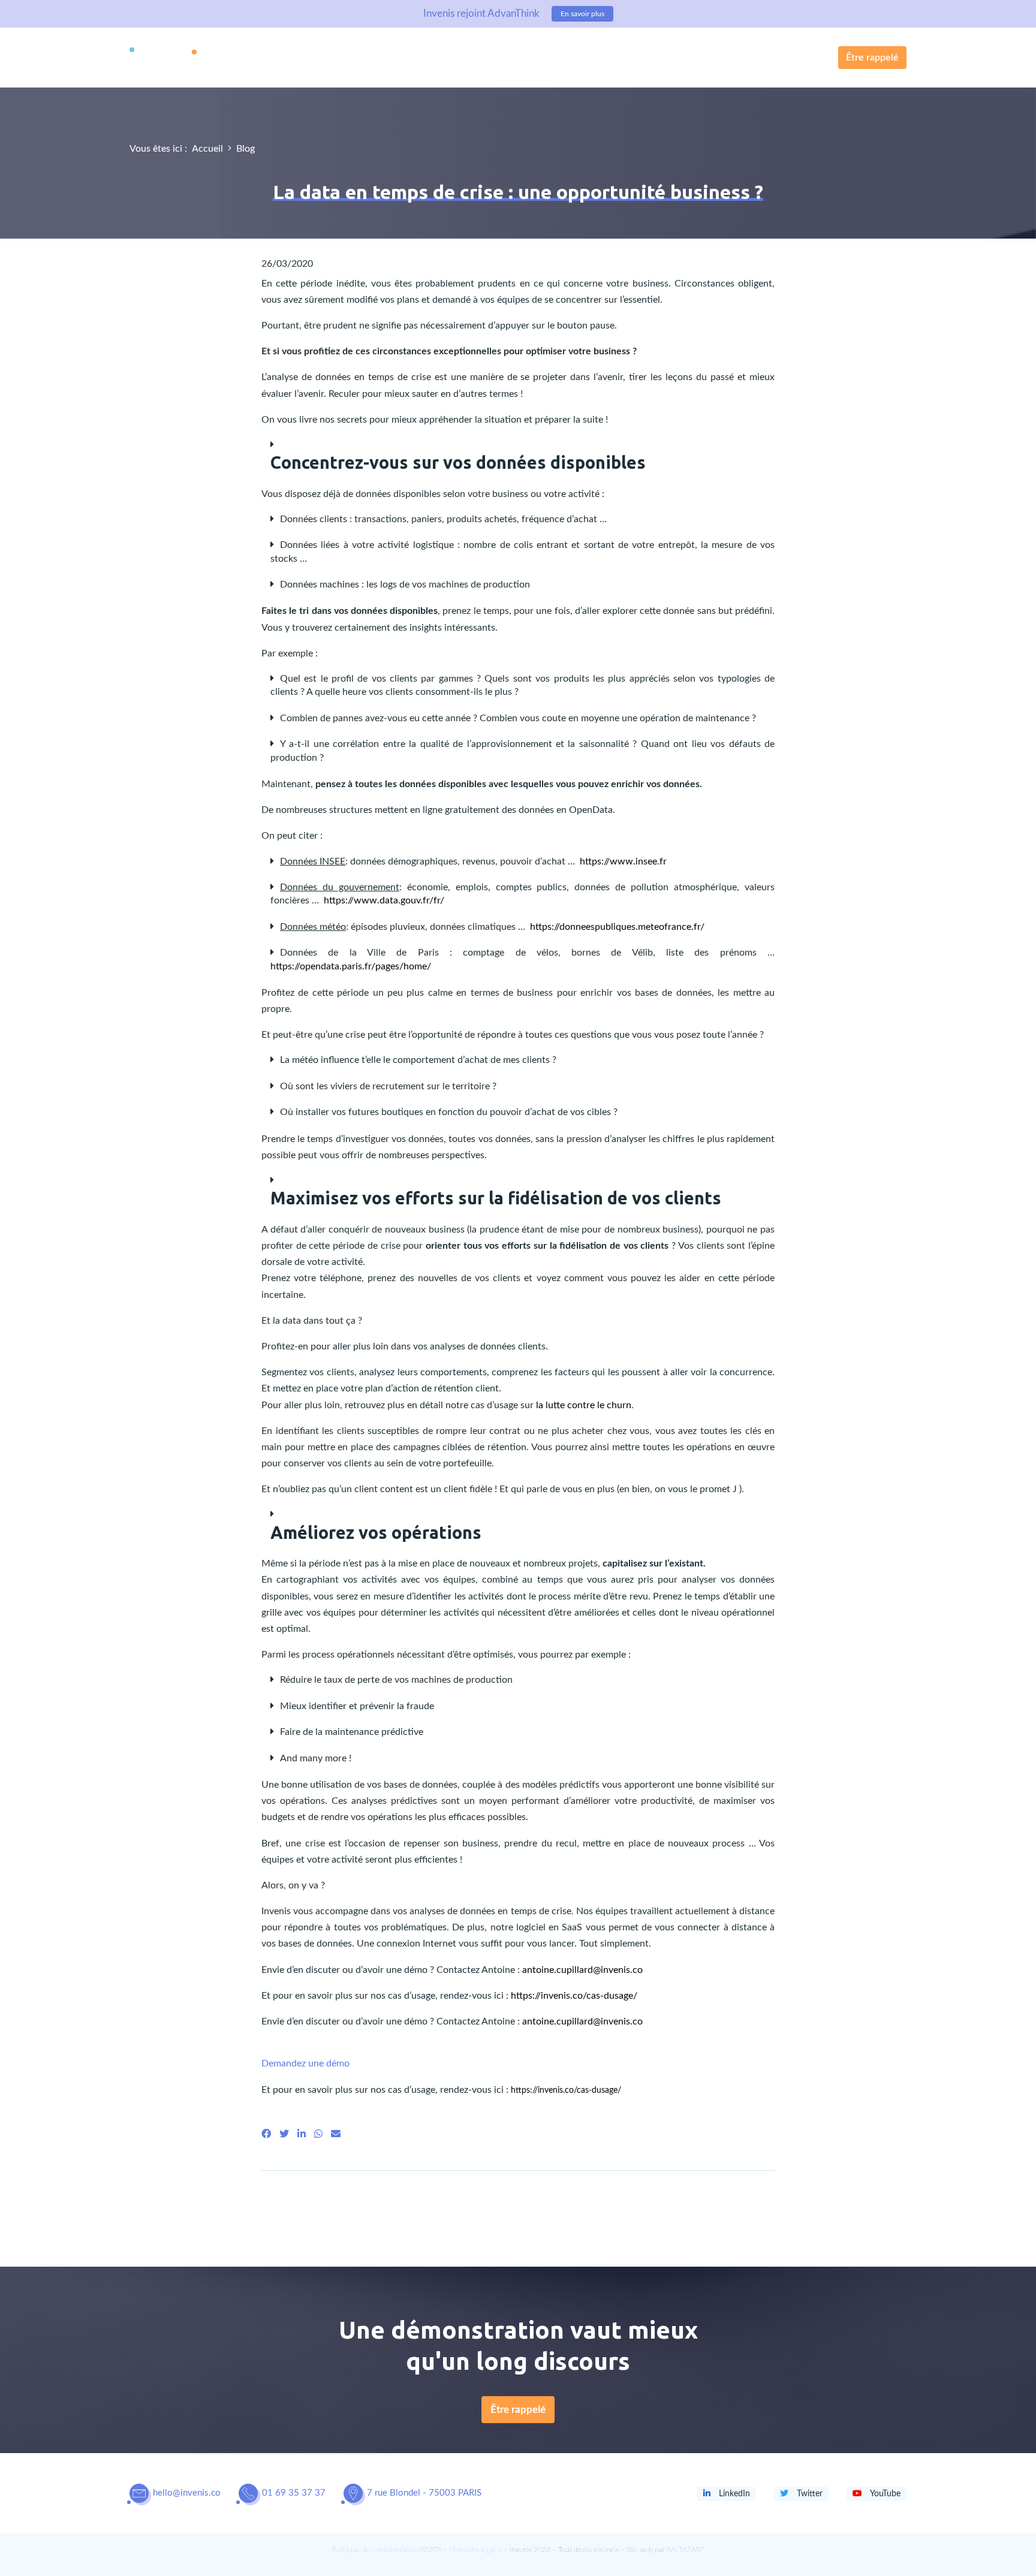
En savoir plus (582, 14)
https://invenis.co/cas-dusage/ (574, 1996)
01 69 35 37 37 (294, 2493)
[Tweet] (284, 2134)
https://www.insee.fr (623, 861)
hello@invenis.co (187, 2493)
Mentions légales (475, 2550)
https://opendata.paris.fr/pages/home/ (351, 966)
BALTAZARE (686, 2550)
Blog (246, 149)
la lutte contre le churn (584, 1405)
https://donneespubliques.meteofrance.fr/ (617, 927)
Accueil (207, 149)
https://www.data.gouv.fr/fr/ (384, 900)
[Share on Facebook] (266, 2134)
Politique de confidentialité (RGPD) (387, 2550)
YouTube (884, 2494)
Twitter (808, 2494)
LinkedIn (733, 2494)
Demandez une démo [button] (305, 2063)
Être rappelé (872, 58)
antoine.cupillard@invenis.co (582, 1970)
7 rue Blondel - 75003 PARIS (424, 2493)
